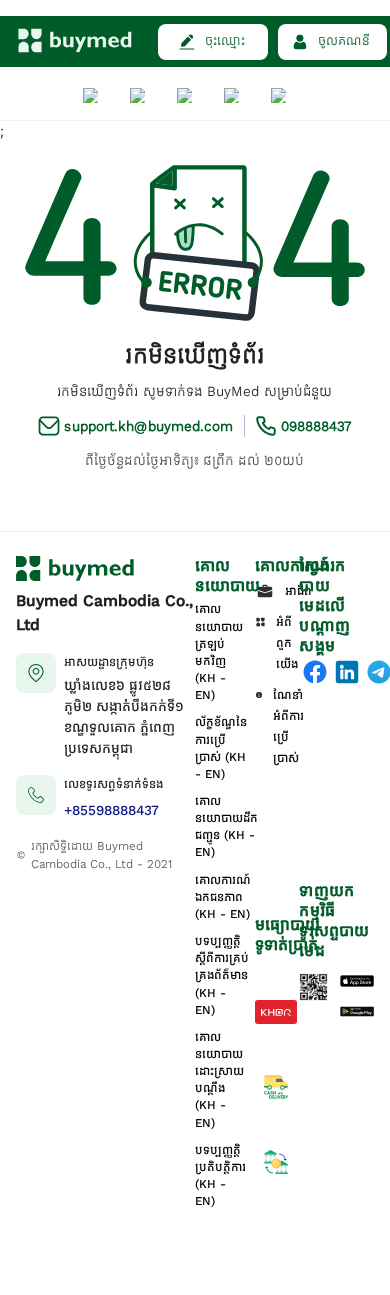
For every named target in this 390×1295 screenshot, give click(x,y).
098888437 (316, 426)
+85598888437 (111, 810)
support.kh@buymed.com (148, 426)
